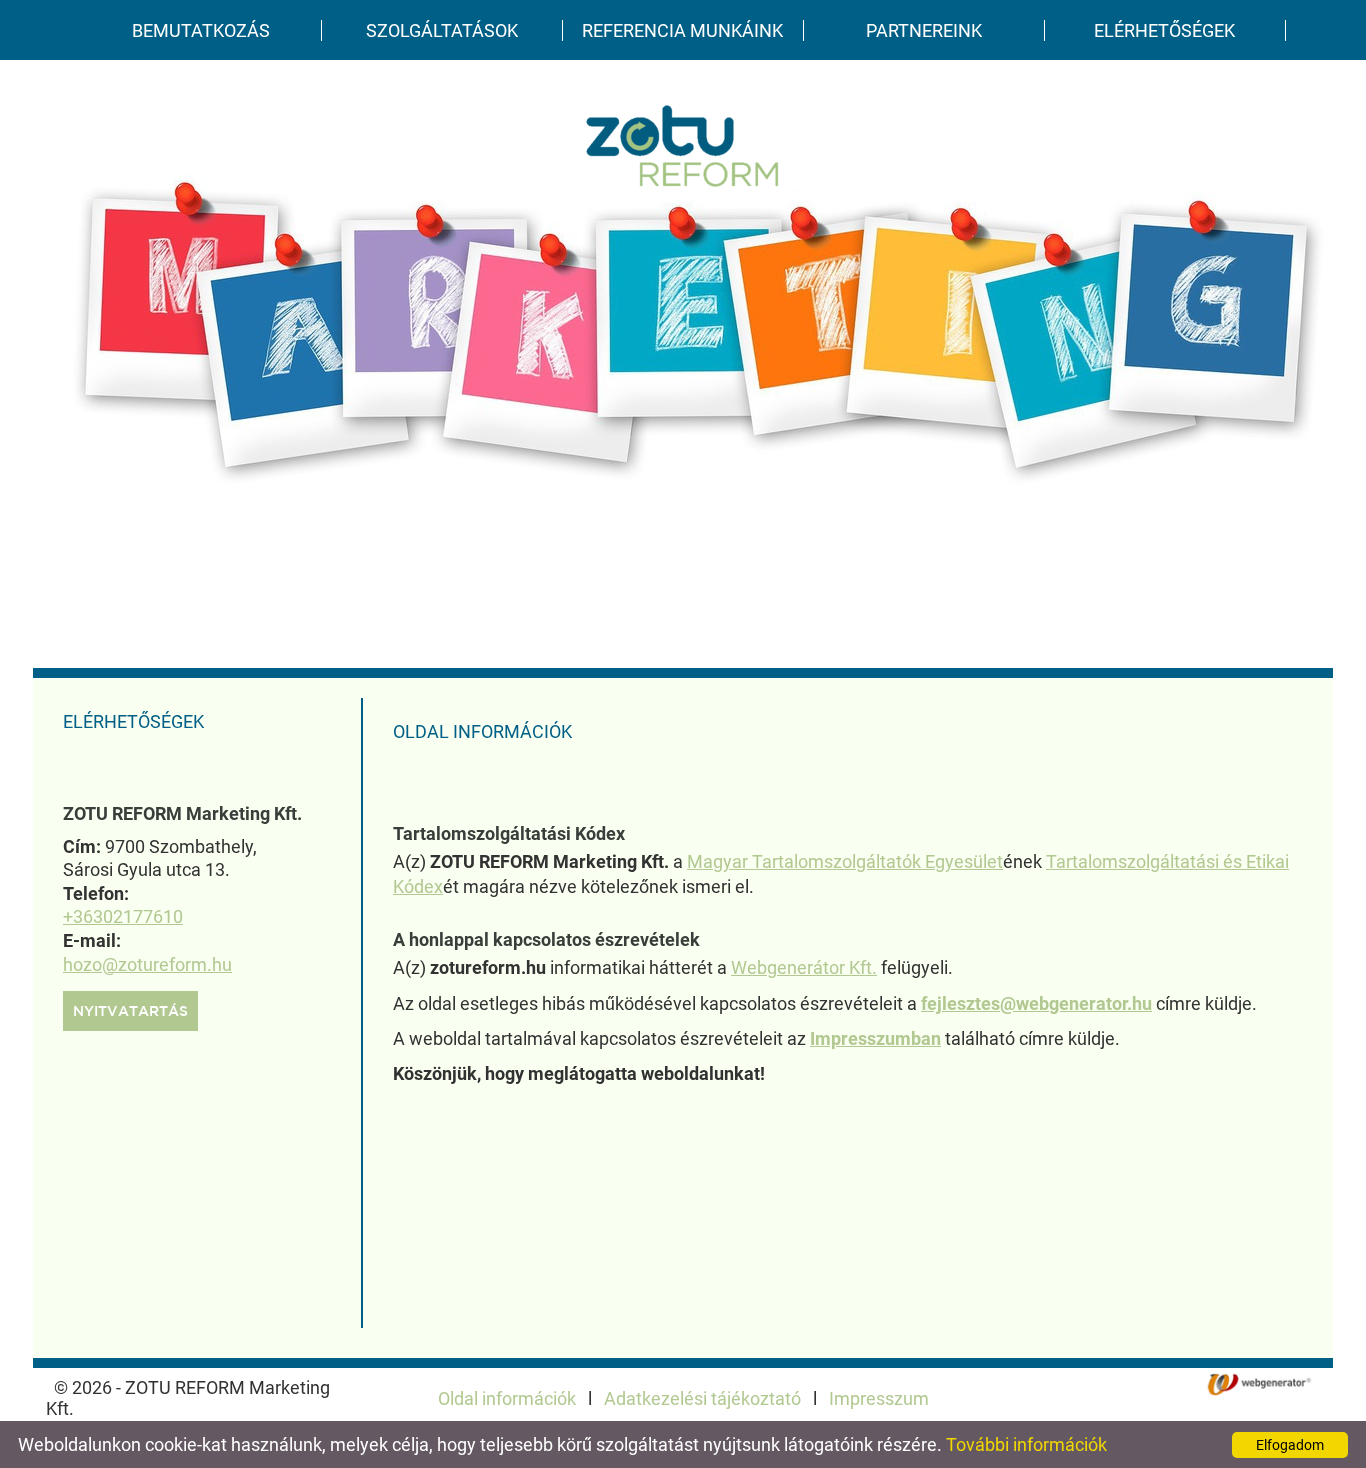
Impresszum (879, 1398)
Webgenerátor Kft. (804, 967)
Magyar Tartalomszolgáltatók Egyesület (845, 861)
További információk (1026, 1444)
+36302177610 (123, 916)
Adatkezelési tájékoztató (702, 1398)
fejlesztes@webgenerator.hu (1036, 1003)
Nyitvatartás (130, 1012)
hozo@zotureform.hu (147, 964)
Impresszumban (875, 1038)
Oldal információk (507, 1398)
